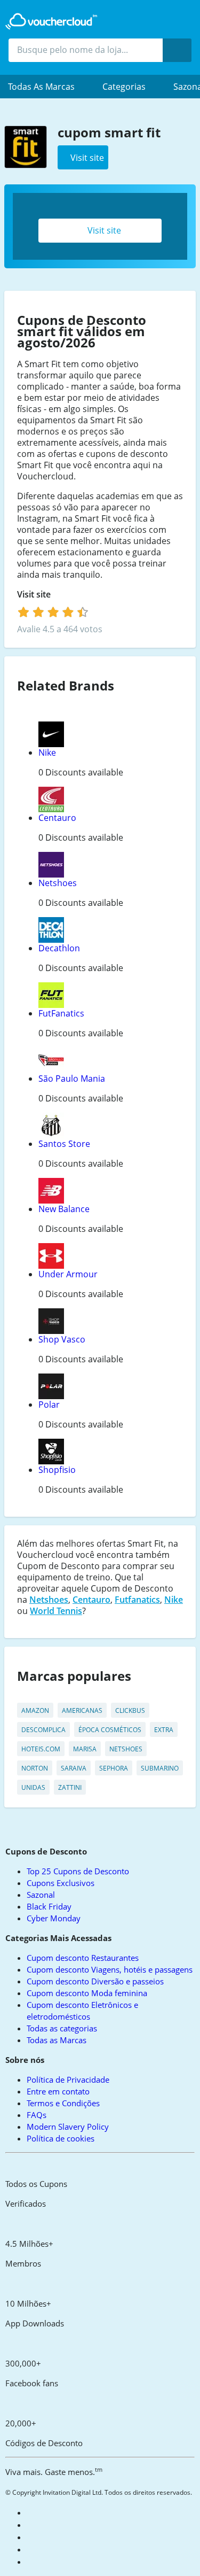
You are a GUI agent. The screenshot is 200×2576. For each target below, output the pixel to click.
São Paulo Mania (72, 1078)
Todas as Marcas (57, 2040)
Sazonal (41, 1895)
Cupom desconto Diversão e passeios (95, 1981)
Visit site (103, 230)
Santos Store (64, 1144)
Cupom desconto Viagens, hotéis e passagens (110, 1969)
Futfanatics (137, 1600)
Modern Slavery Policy (68, 2127)
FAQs (37, 2115)
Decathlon (59, 948)
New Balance (64, 1209)
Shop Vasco (62, 1339)
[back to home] (51, 21)
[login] (53, 612)
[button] (47, 87)
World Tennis (56, 1611)
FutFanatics (61, 1013)
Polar (49, 1405)
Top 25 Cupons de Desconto (78, 1871)
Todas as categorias (62, 2028)
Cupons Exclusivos (61, 1883)
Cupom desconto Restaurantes (83, 1958)
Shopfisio (57, 1470)
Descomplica (43, 1730)
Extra (164, 1730)
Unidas (33, 1787)
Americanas (82, 1710)
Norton (35, 1768)
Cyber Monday (54, 1918)
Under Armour (68, 1274)
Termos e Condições (63, 2103)
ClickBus (130, 1710)
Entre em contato (58, 2091)
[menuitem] (47, 87)
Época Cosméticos (110, 1730)
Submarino (160, 1768)
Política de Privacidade (68, 2080)
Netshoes (58, 883)
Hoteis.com (41, 1749)
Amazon (35, 1710)
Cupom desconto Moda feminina (87, 1993)
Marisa (85, 1749)
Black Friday (49, 1906)
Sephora (114, 1768)
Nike (47, 752)
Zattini (70, 1787)
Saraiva (74, 1768)
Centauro (57, 818)
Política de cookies (61, 2138)
